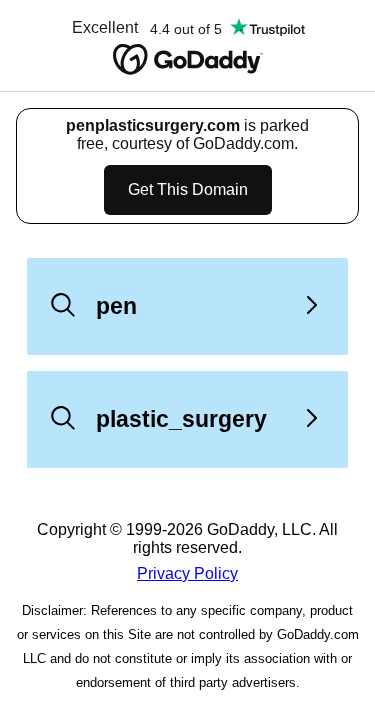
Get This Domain (188, 189)
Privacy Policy (187, 573)
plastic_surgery (181, 419)
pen (116, 306)
